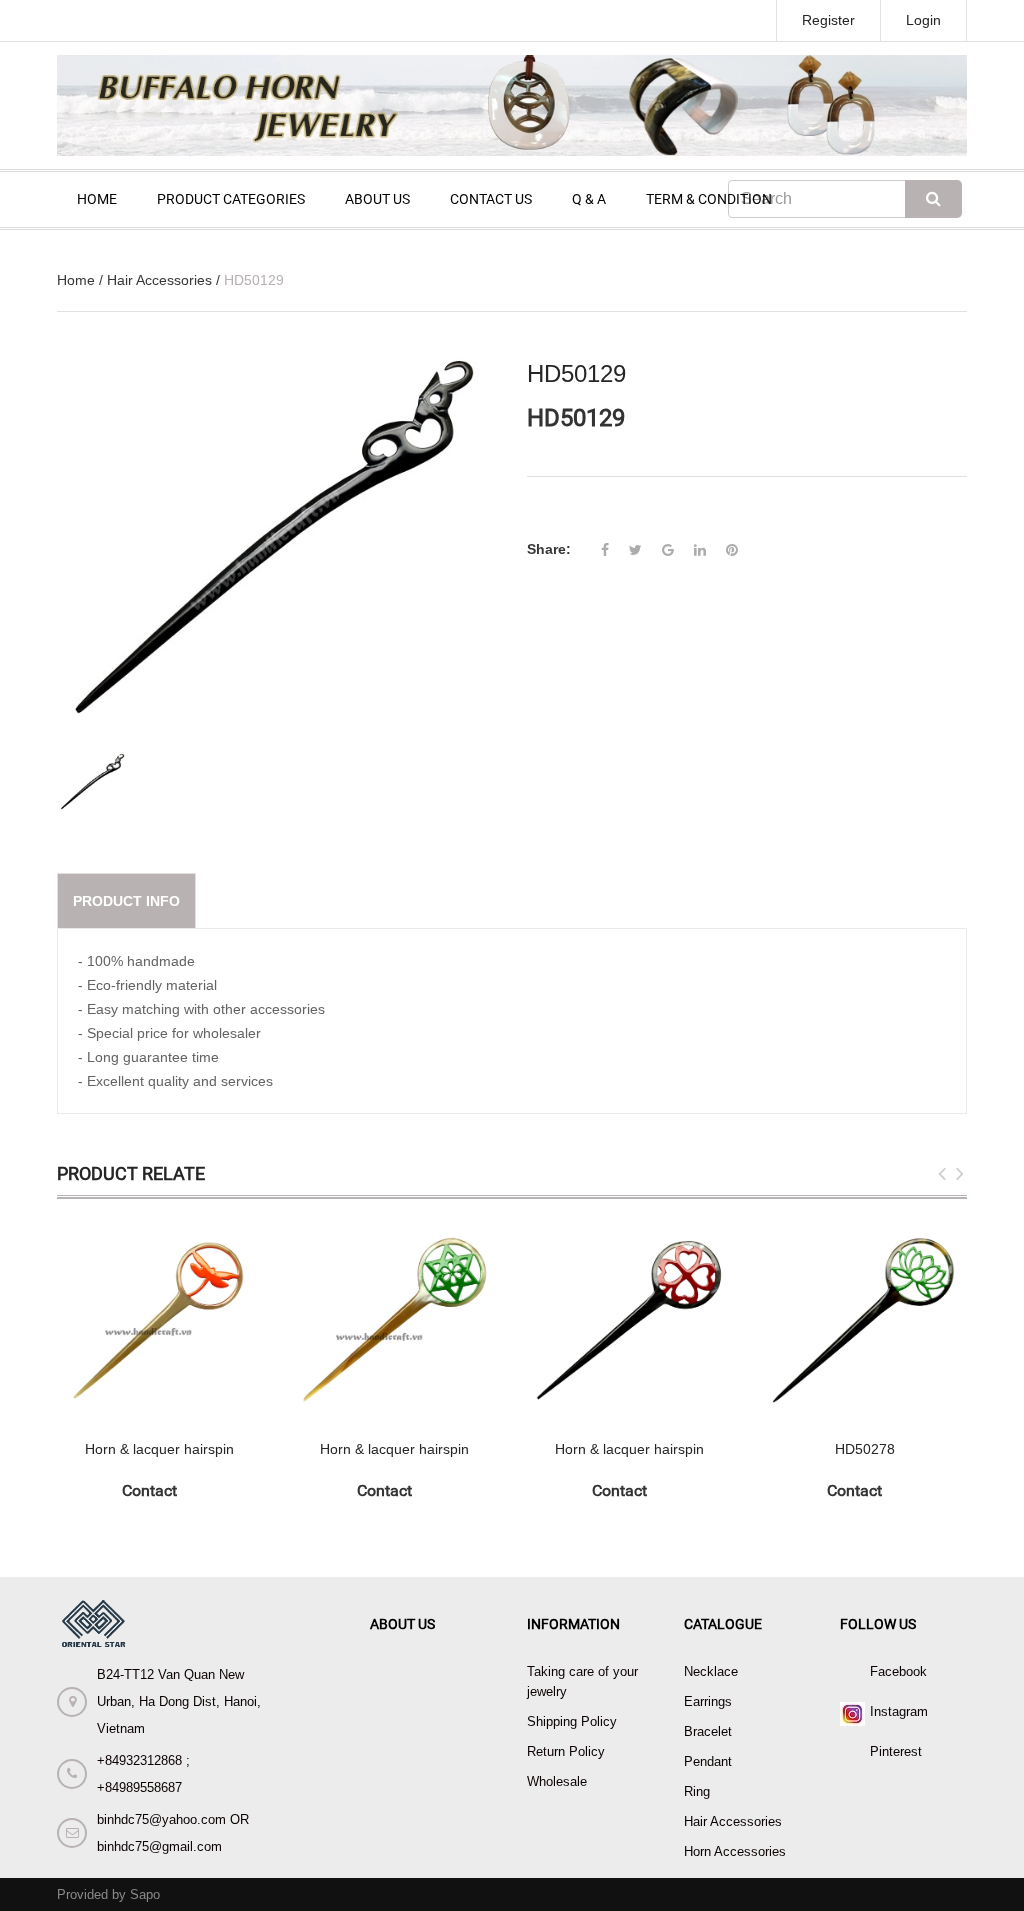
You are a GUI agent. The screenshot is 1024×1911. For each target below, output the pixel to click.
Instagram (899, 1711)
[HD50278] (864, 1319)
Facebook (898, 1671)
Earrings (708, 1701)
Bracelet (708, 1731)
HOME (97, 199)
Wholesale (557, 1781)
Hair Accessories (159, 280)
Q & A (589, 199)
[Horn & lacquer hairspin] (159, 1319)
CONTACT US (491, 199)
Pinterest (896, 1751)
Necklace (711, 1671)
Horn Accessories (735, 1851)
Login (923, 20)
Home (76, 280)
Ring (697, 1791)
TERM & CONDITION (709, 199)
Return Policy (566, 1751)
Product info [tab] (126, 901)
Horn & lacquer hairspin (159, 1449)
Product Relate (131, 1173)
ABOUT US (377, 199)
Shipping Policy (572, 1721)
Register (828, 20)
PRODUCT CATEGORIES (231, 199)
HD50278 (865, 1449)
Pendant (708, 1761)
